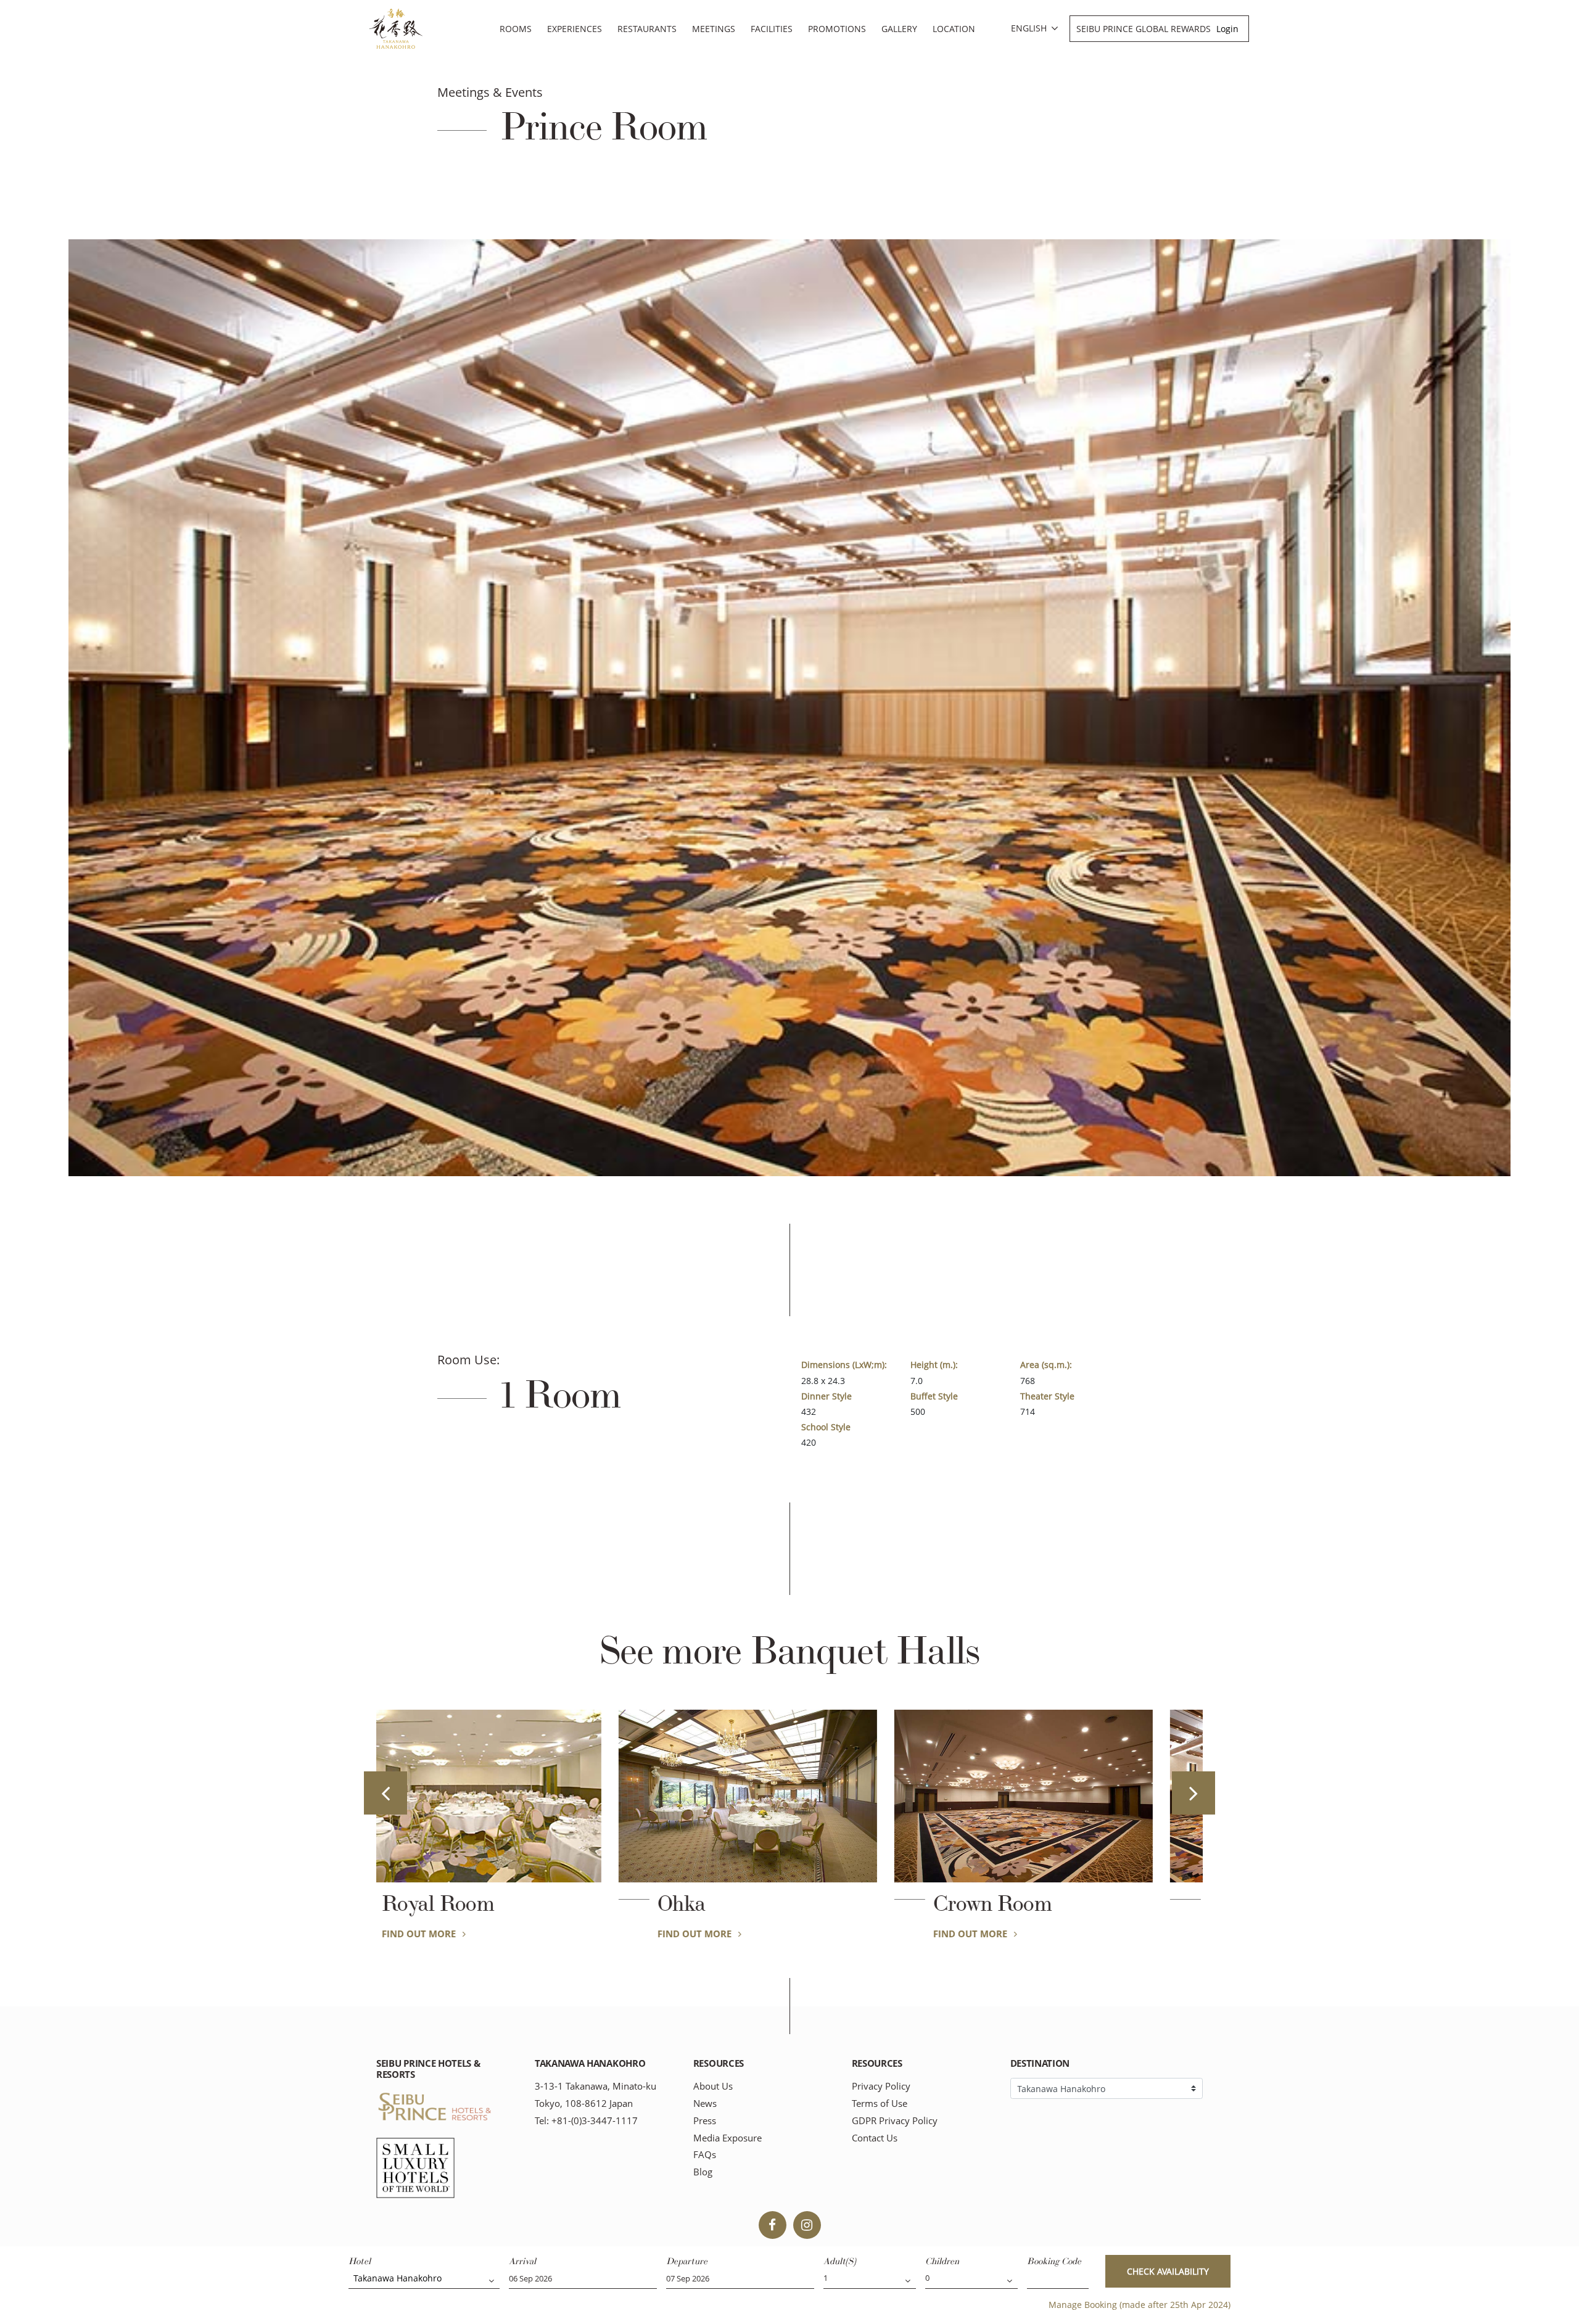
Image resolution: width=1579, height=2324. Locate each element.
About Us (713, 2086)
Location (954, 29)
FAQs (705, 2155)
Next (1194, 1793)
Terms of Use (880, 2104)
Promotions (837, 29)
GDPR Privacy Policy (895, 2121)
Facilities (772, 29)
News (705, 2104)
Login (1227, 29)
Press (705, 2121)
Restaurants (647, 29)
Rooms (516, 29)
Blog (703, 2172)
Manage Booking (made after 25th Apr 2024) (1140, 2305)
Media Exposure (728, 2138)
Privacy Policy (881, 2086)
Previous (385, 1793)
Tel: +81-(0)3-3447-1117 (586, 2121)
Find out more (462, 1934)
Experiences (575, 29)
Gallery (899, 29)
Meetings (714, 29)
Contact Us (875, 2138)
